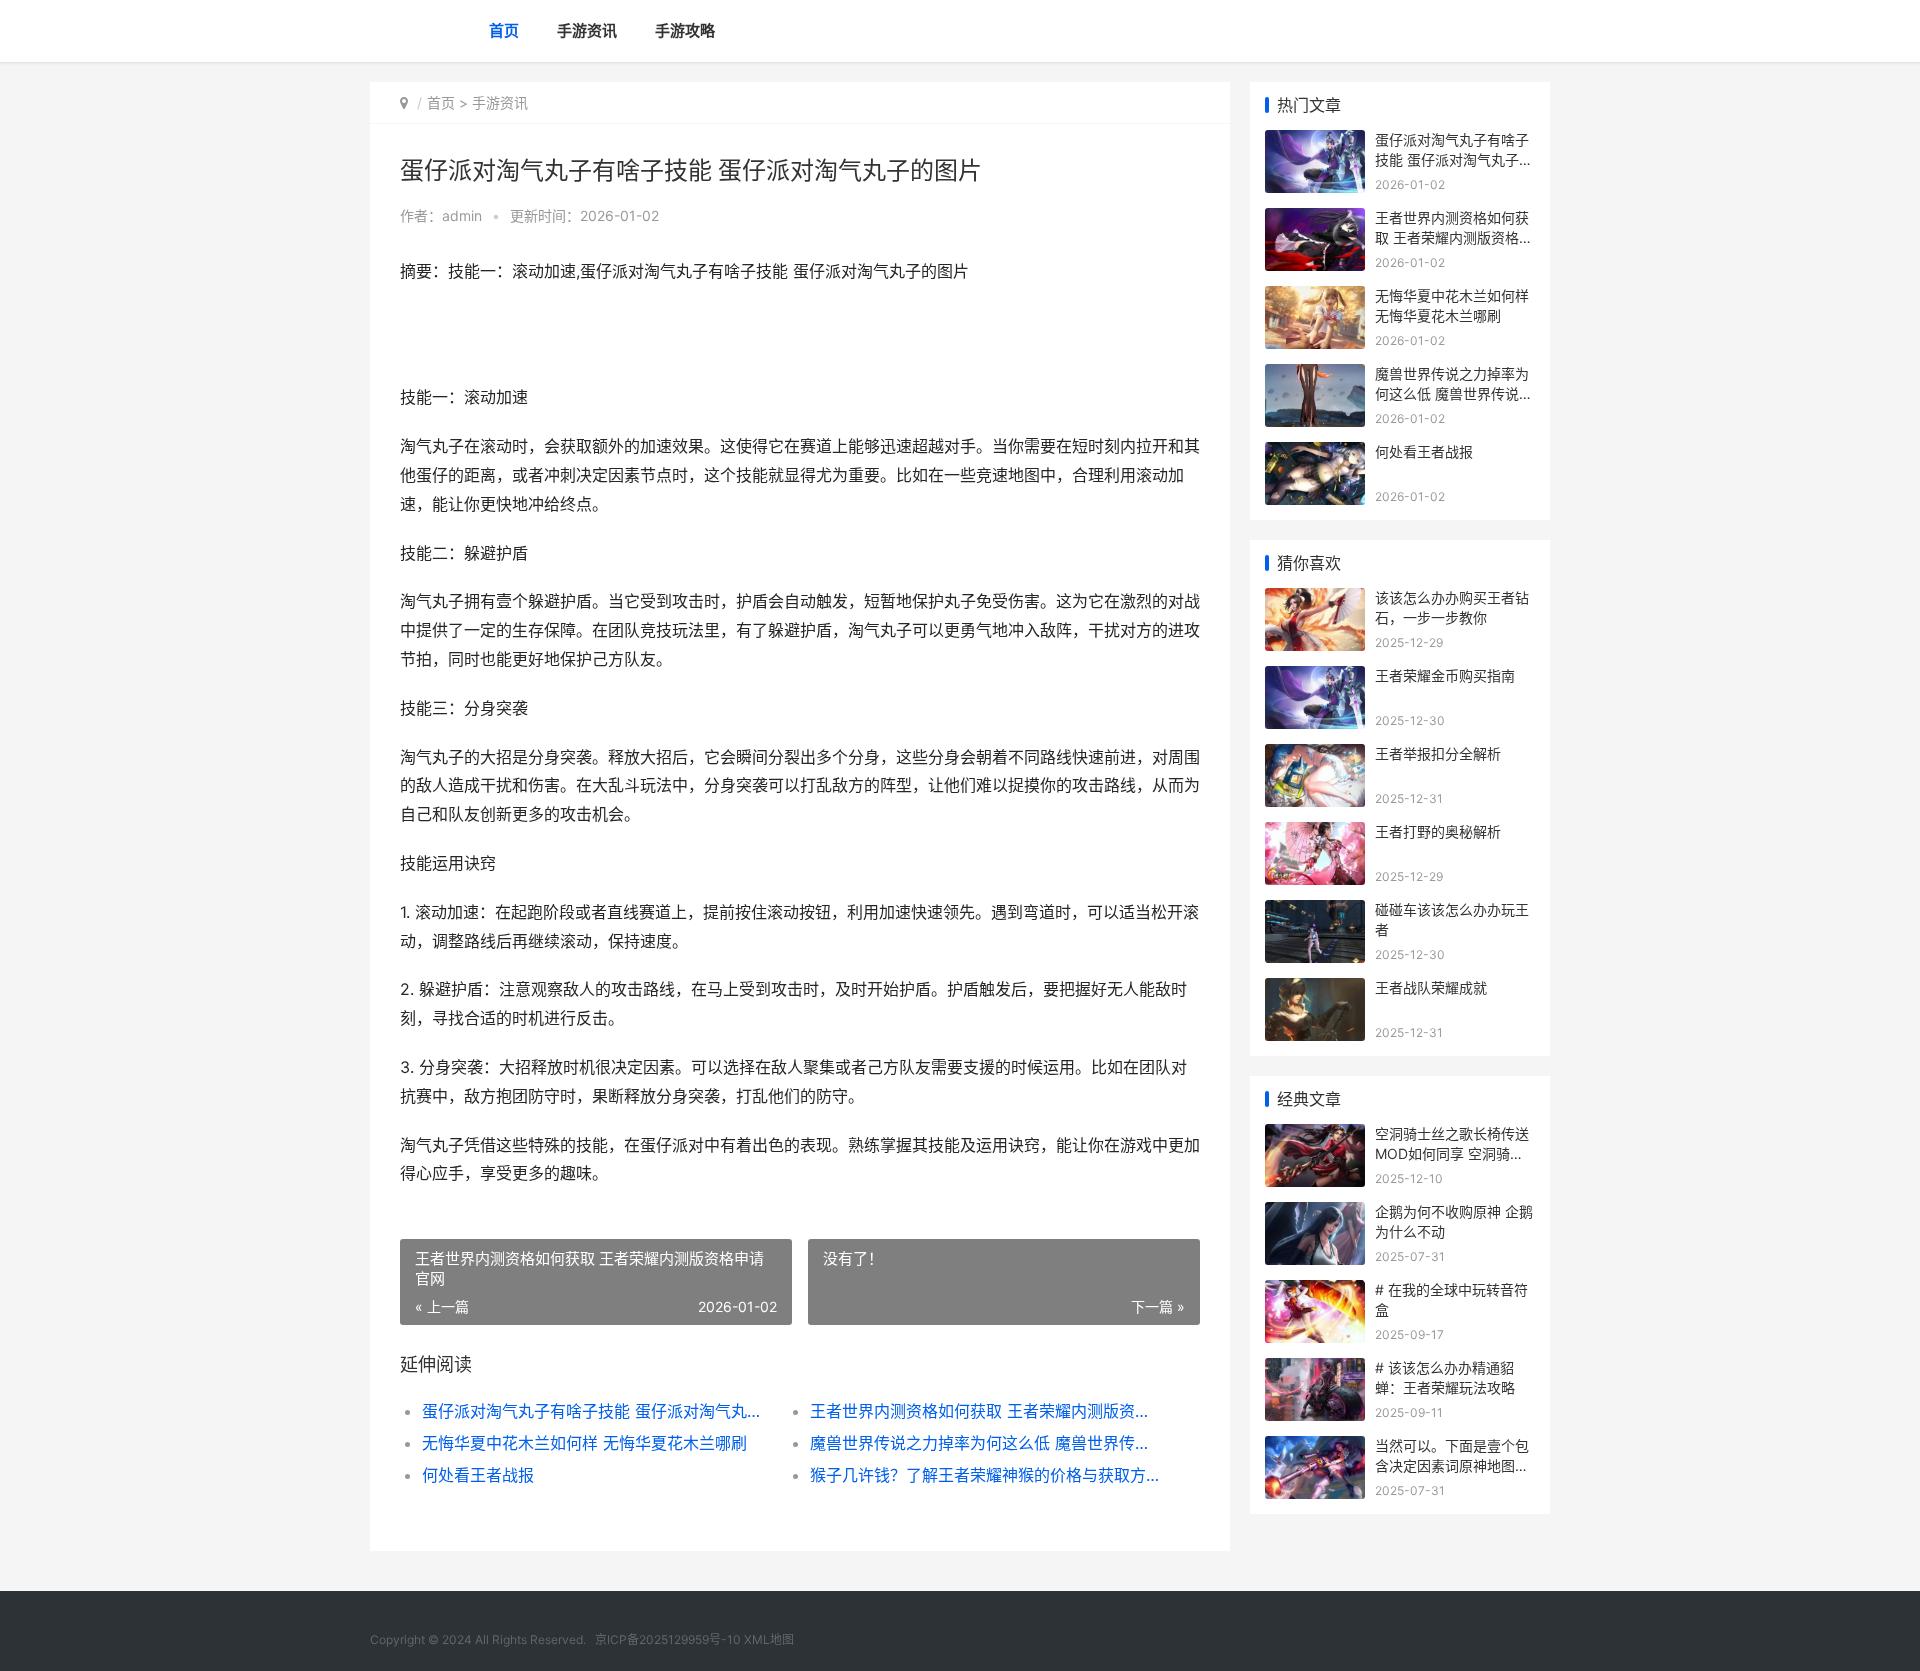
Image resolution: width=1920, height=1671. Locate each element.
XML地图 (769, 1639)
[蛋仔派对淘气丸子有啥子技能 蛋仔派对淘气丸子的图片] (1315, 142)
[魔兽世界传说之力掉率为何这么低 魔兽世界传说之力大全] (1315, 376)
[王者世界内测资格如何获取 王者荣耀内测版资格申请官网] (1315, 220)
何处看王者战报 (478, 1475)
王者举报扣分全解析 (1438, 753)
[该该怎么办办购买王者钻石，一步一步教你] (1315, 600)
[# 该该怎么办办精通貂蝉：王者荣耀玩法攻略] (1315, 1370)
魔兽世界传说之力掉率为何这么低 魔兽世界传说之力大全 (984, 1443)
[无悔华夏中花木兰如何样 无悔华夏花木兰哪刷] (1315, 298)
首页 (504, 30)
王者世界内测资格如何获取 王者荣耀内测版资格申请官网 (984, 1411)
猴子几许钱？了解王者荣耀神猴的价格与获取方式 (984, 1475)
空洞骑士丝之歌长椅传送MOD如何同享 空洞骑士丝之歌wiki (1452, 1153)
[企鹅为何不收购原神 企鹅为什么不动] (1315, 1214)
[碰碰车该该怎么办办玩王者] (1315, 912)
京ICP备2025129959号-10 (668, 1639)
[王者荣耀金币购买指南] (1315, 678)
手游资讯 (587, 30)
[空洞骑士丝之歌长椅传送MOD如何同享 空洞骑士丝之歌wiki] (1315, 1136)
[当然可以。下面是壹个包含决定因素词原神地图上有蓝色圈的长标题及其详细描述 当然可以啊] (1315, 1448)
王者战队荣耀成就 (1431, 987)
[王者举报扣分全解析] (1315, 756)
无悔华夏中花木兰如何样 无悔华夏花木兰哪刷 (584, 1443)
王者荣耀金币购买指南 (1445, 675)
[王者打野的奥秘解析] (1315, 834)
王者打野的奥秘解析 (1438, 831)
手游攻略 (685, 30)
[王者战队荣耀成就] (1315, 990)
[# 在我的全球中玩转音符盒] (1315, 1292)
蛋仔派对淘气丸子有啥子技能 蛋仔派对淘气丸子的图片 (596, 1411)
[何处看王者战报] (1315, 454)
